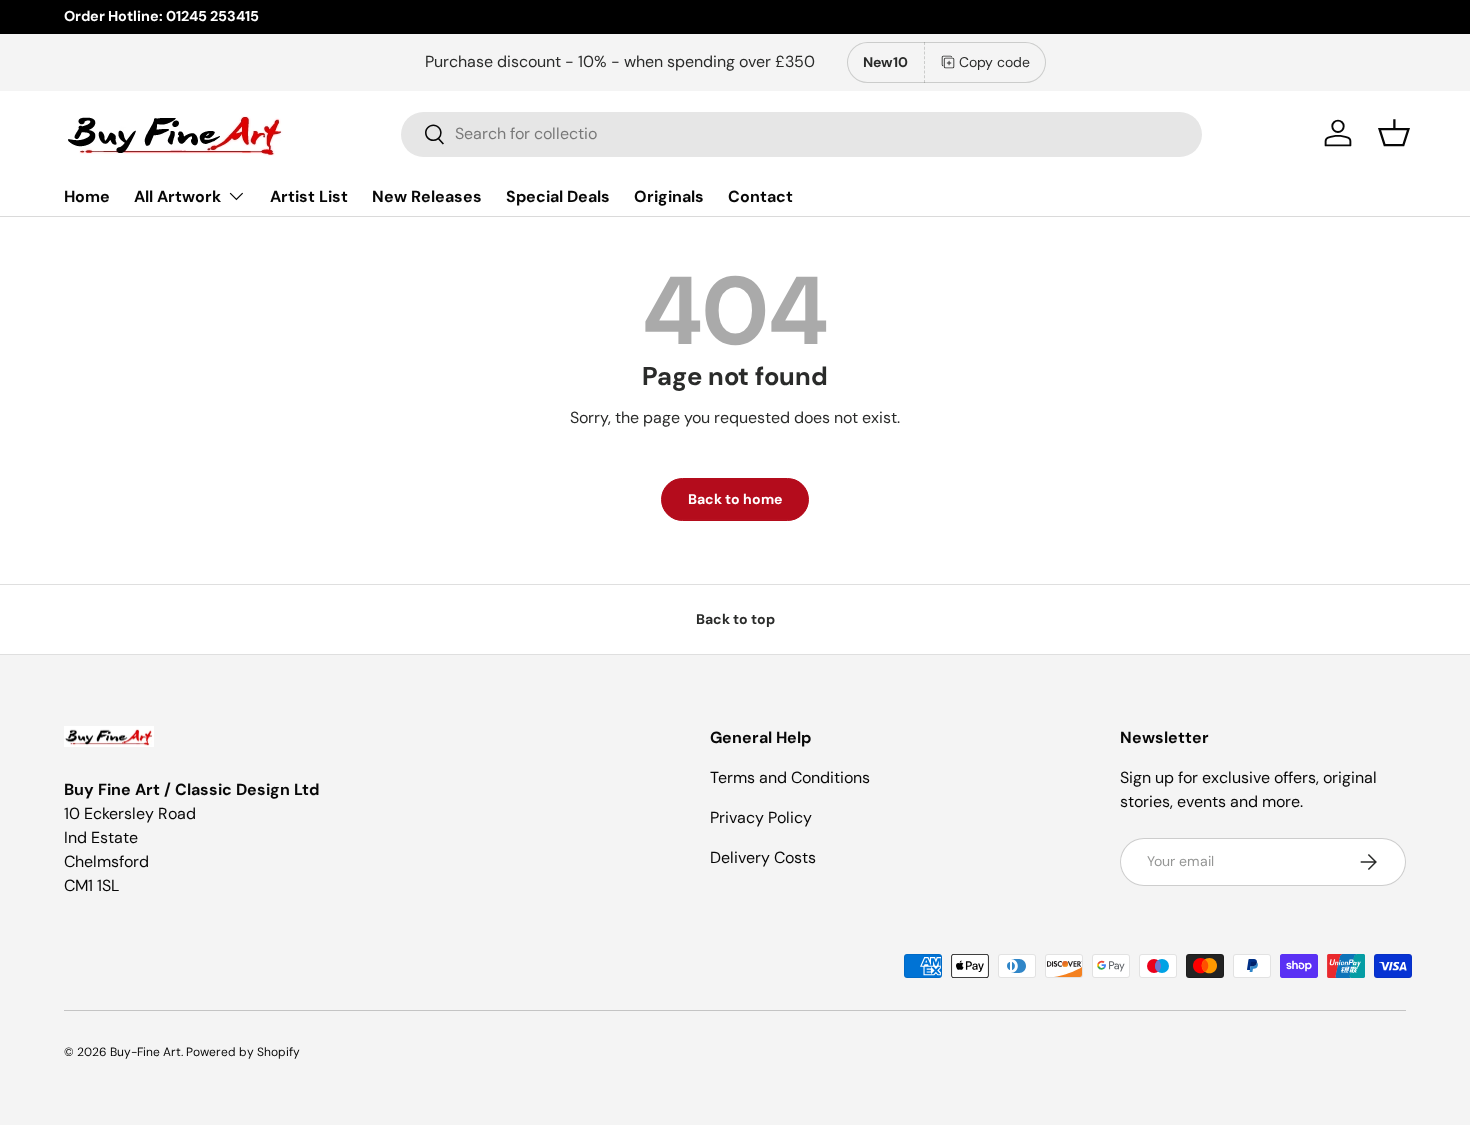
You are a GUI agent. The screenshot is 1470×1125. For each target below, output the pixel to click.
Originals (669, 195)
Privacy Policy (761, 817)
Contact (760, 195)
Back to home (735, 499)
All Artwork (177, 195)
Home (87, 195)
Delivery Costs (763, 857)
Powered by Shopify (243, 1052)
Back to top (735, 619)
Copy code (994, 62)
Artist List (309, 195)
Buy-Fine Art (145, 1052)
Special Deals (558, 195)
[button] (1394, 133)
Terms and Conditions (790, 777)
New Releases (427, 195)
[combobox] (801, 133)
